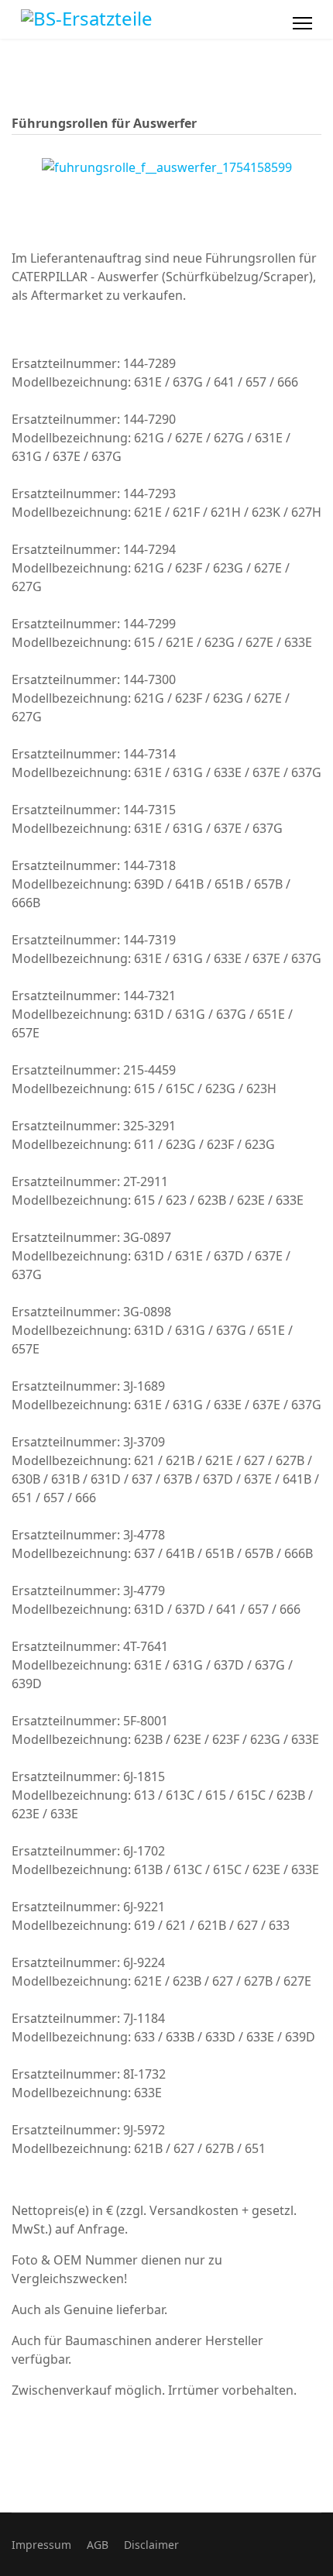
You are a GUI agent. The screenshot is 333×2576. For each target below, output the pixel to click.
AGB (98, 2545)
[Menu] (302, 23)
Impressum (41, 2545)
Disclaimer (151, 2545)
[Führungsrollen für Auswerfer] (167, 166)
